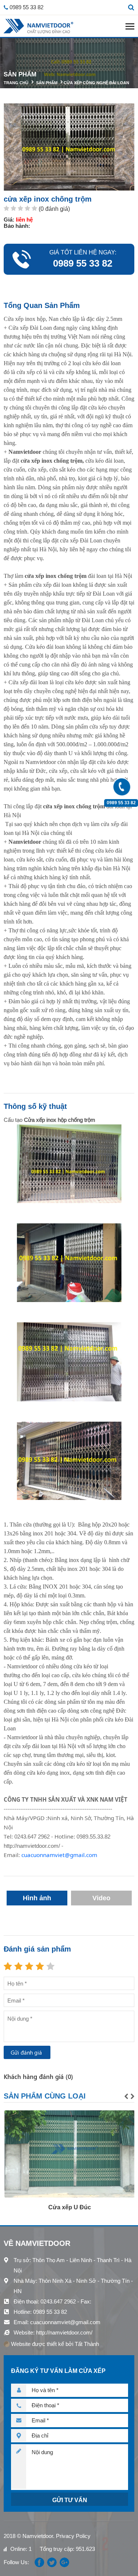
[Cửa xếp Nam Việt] (38, 26)
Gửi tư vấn (70, 2500)
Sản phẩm (47, 83)
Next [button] (132, 2096)
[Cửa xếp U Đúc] (69, 2154)
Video (101, 1898)
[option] (69, 2161)
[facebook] (39, 2562)
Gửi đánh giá (26, 2052)
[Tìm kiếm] (131, 7)
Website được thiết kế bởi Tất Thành (54, 2344)
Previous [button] (126, 2096)
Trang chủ (16, 83)
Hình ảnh (37, 1898)
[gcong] (64, 2562)
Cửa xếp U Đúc (69, 2207)
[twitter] (52, 2562)
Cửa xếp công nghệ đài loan (96, 83)
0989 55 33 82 (121, 803)
